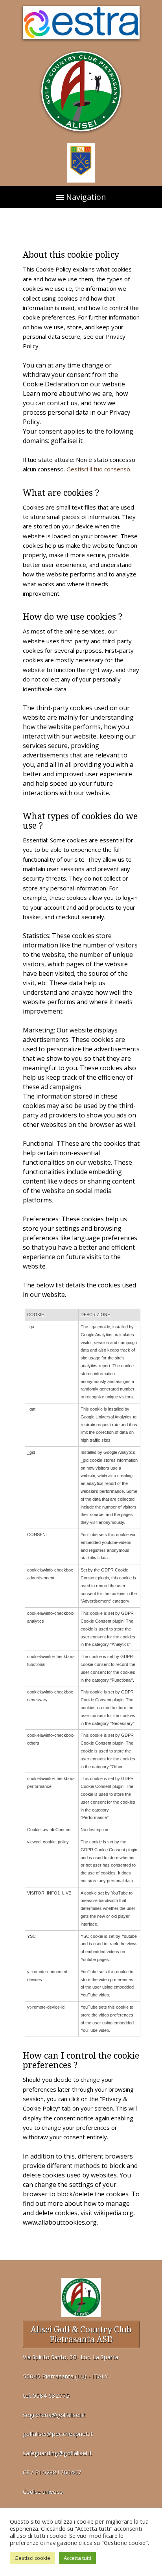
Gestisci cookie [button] (32, 2558)
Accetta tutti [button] (77, 2558)
